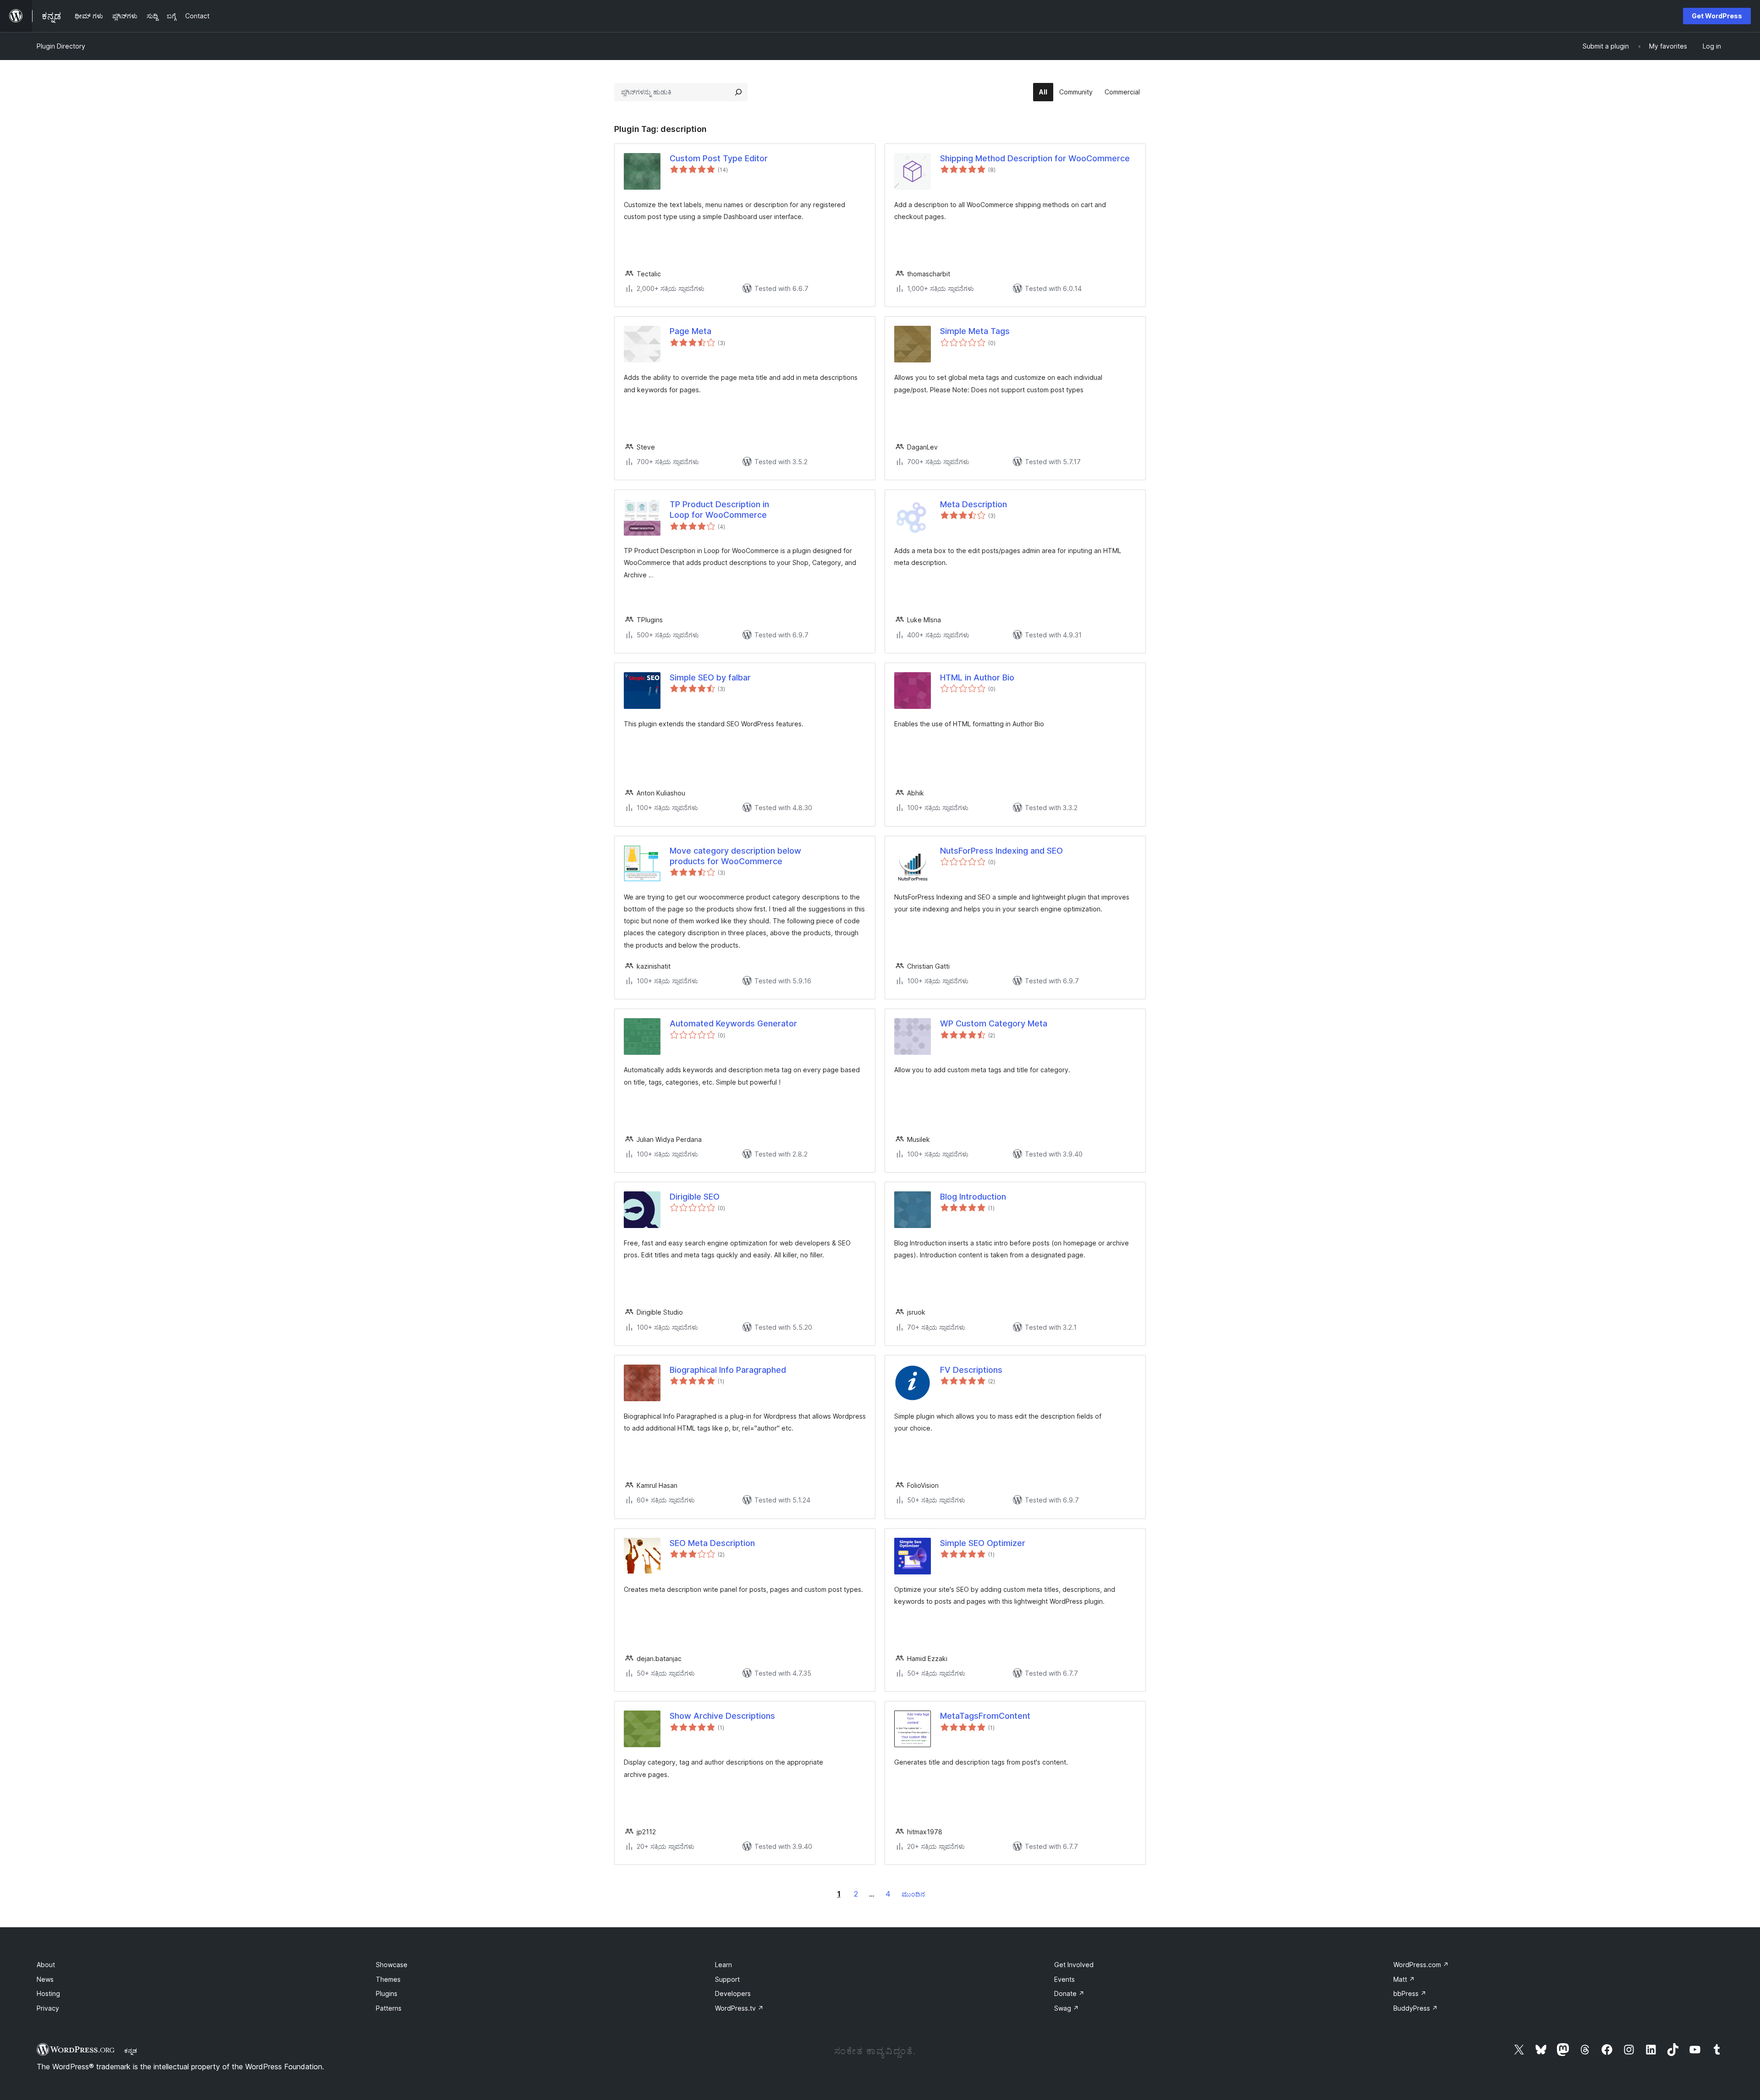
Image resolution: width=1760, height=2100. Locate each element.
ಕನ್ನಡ (131, 2051)
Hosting (48, 1993)
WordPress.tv (739, 2008)
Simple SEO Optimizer (983, 1543)
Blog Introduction (973, 1197)
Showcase (392, 1965)
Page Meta (690, 331)
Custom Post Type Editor (719, 158)
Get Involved (1074, 1965)
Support (727, 1979)
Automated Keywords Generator (733, 1023)
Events (1064, 1979)
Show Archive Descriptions (722, 1716)
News (45, 1979)
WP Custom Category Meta (994, 1023)
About (46, 1965)
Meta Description (973, 504)
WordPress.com (1421, 1965)
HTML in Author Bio (977, 677)
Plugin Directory (61, 46)
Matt (1404, 1979)
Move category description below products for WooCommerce (735, 856)
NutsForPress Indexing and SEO (1001, 851)
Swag (1067, 2008)
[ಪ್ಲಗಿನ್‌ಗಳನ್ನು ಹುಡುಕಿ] (738, 92)
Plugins (387, 1993)
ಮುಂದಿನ (913, 1894)
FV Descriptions (971, 1370)
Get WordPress (1717, 16)
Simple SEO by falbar (710, 677)
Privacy (48, 2008)
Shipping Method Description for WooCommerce (1035, 158)
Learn (723, 1965)
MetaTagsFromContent (985, 1716)
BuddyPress (1416, 2008)
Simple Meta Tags (975, 331)
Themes (388, 1979)
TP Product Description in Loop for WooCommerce (719, 510)
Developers (733, 1993)
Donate (1069, 1993)
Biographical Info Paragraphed (728, 1370)
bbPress (1410, 1993)
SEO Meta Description (712, 1543)
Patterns (389, 2008)
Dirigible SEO (695, 1197)
